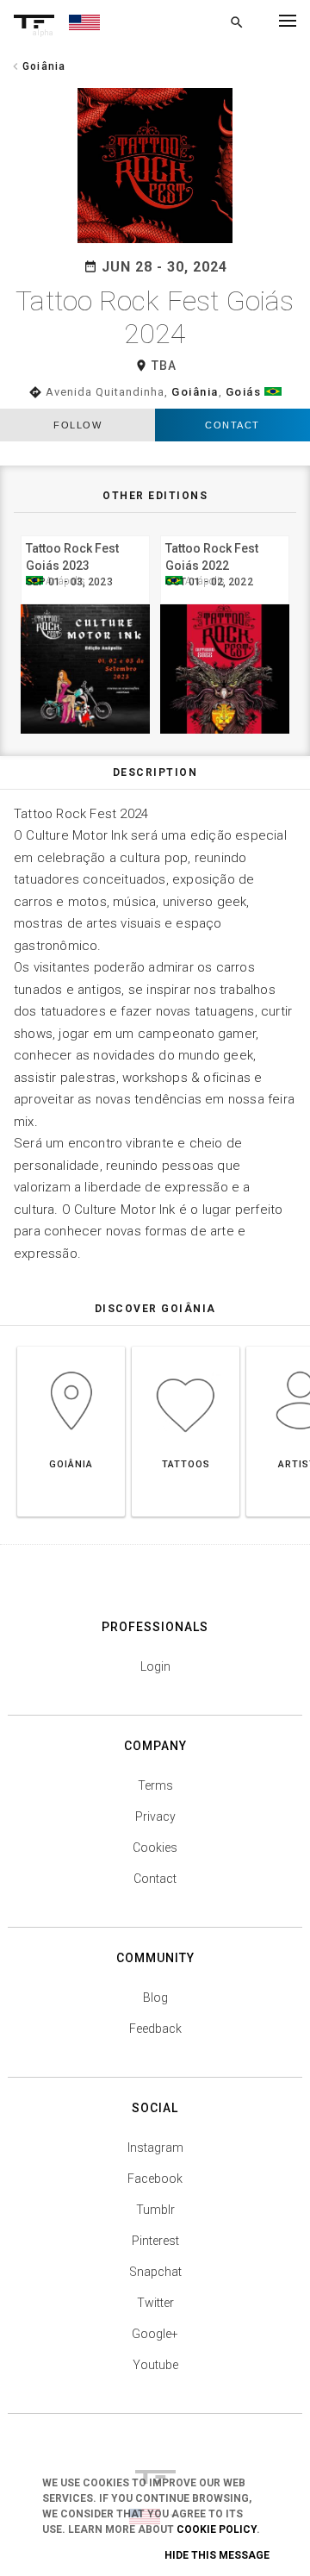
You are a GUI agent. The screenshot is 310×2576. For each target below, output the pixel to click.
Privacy (155, 1816)
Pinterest (155, 2241)
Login (155, 1666)
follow (77, 425)
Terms (155, 1785)
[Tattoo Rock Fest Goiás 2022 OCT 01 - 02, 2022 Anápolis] (225, 533)
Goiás (244, 392)
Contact (232, 425)
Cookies (155, 1848)
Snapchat (155, 2272)
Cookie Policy (217, 2529)
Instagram (155, 2148)
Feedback (155, 2029)
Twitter (155, 2303)
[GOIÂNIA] (71, 1346)
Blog (155, 1998)
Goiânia (195, 392)
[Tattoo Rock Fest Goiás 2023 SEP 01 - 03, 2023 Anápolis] (85, 533)
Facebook (155, 2179)
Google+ (155, 2334)
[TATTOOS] (186, 1346)
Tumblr (155, 2210)
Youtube (155, 2365)
